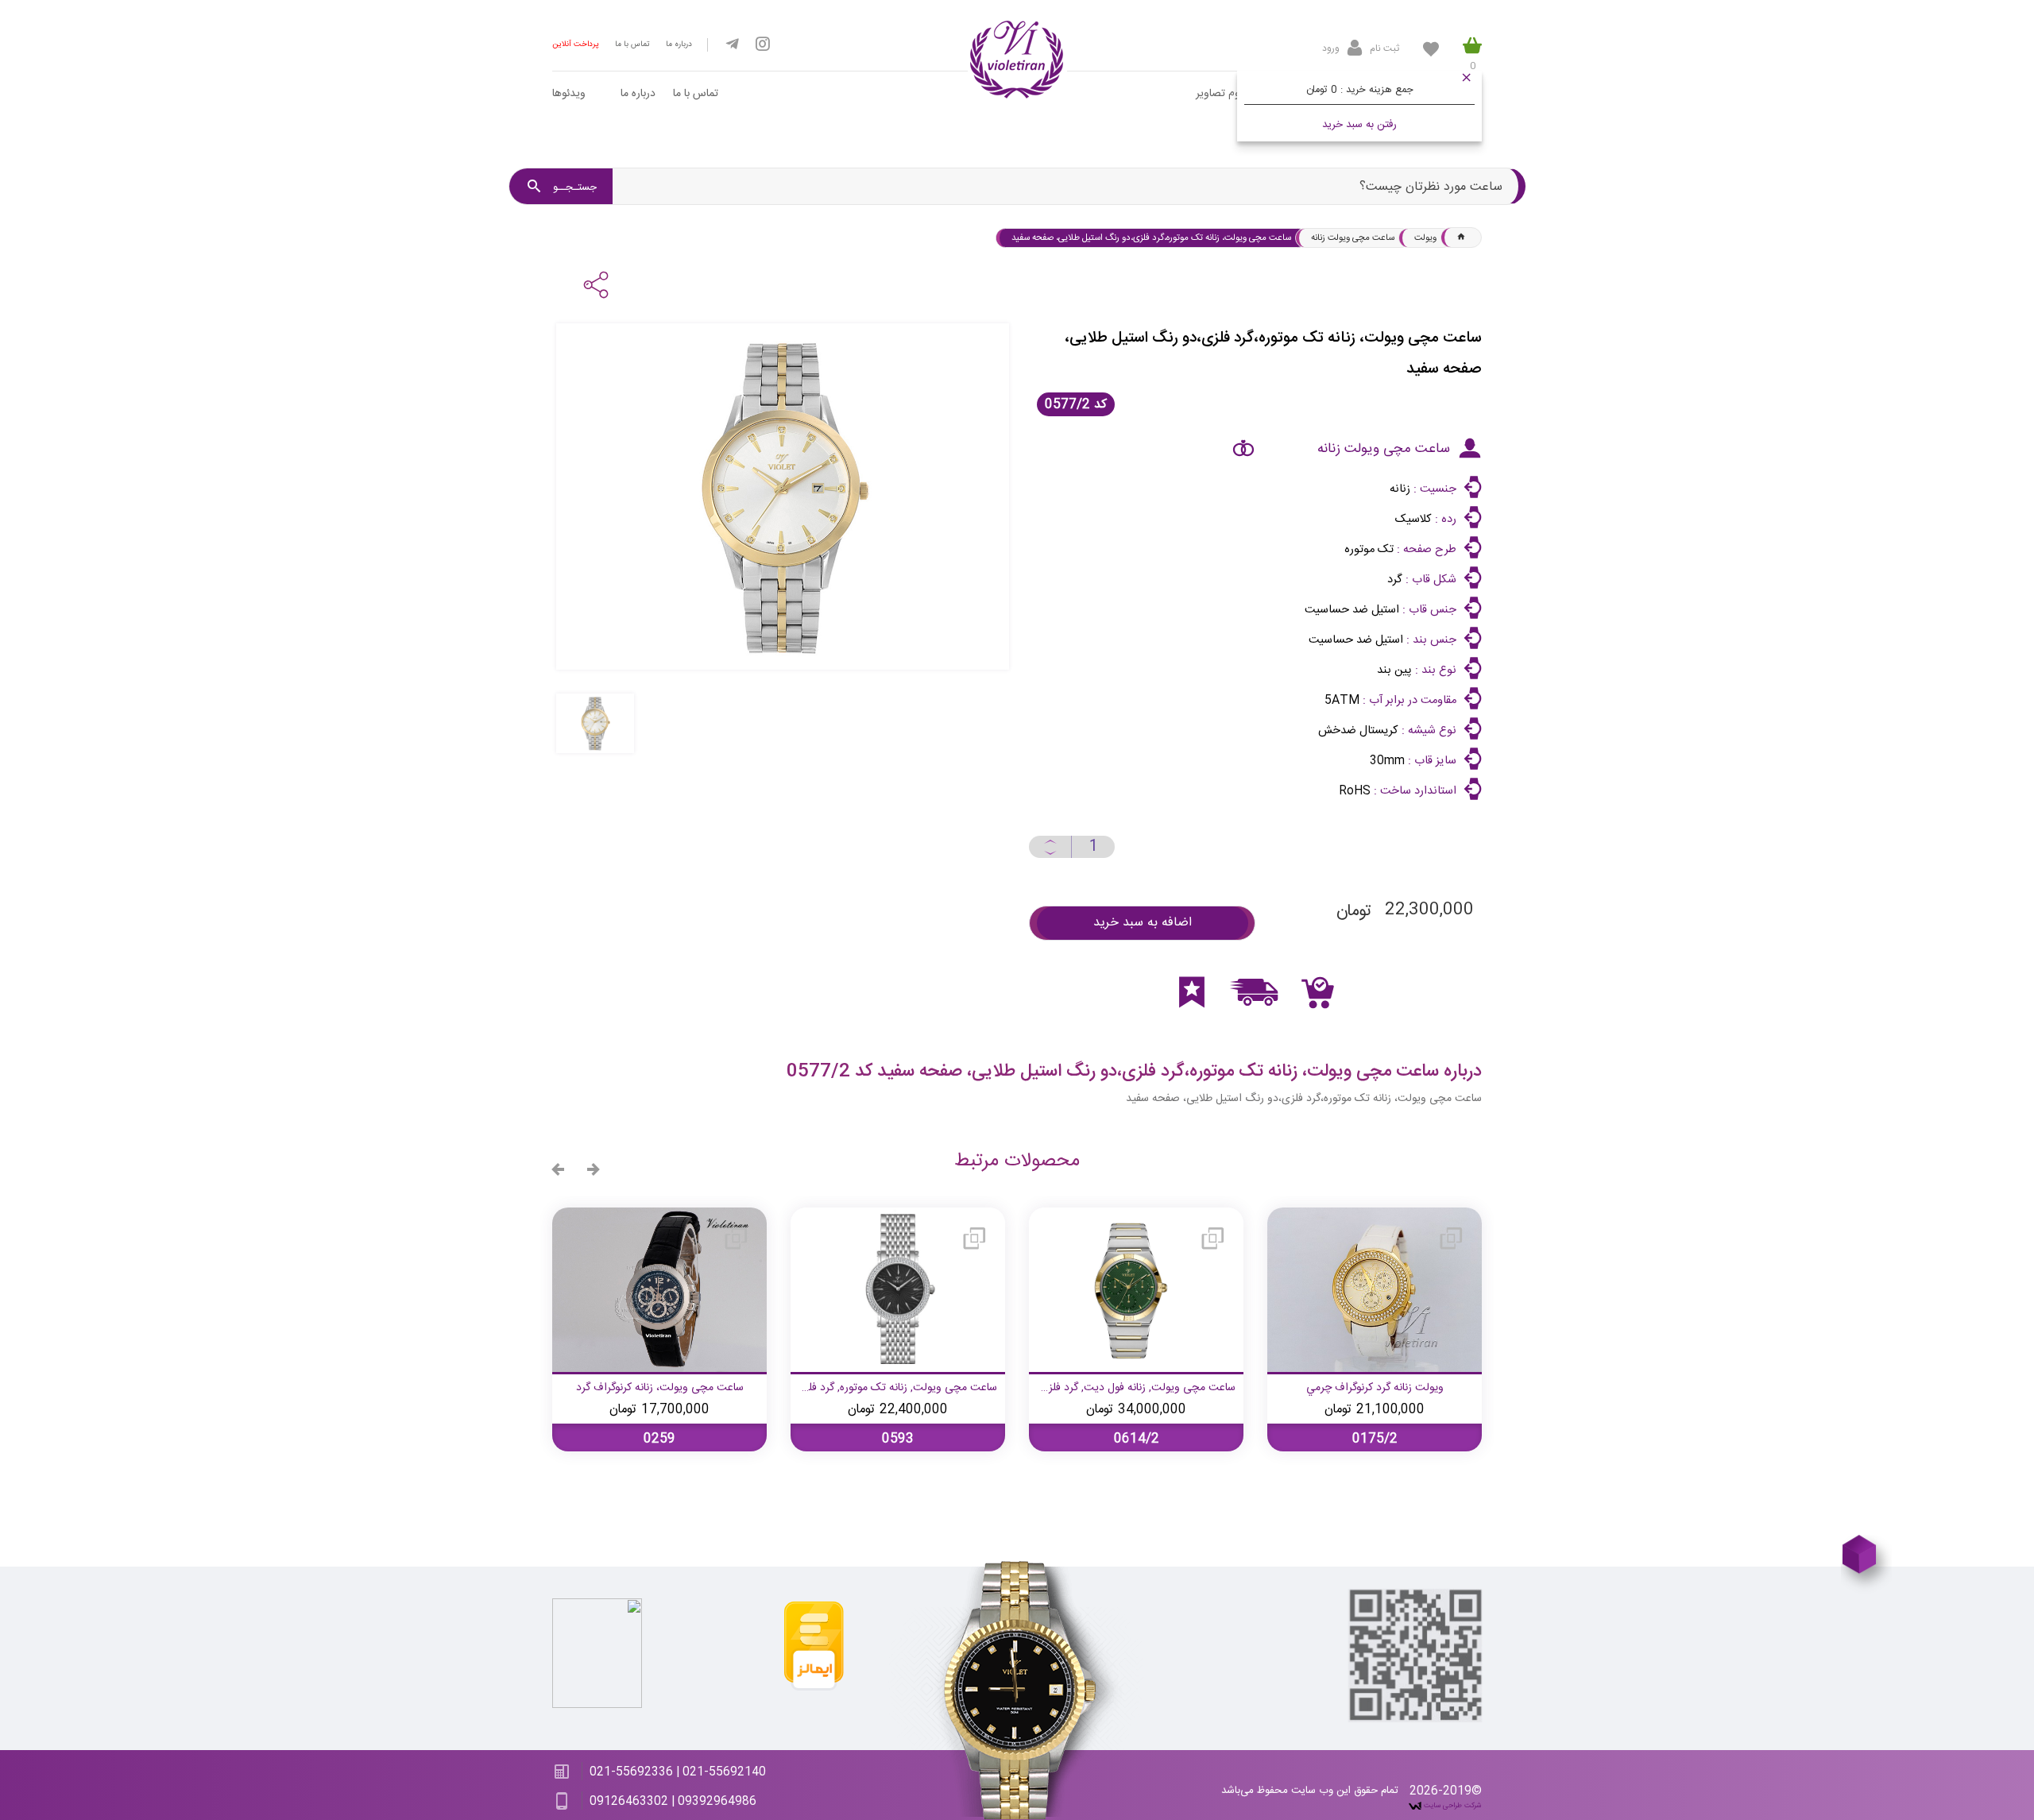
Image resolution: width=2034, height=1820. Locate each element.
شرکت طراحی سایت (1452, 1806)
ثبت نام (1384, 48)
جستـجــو (573, 187)
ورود (1331, 48)
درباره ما (679, 44)
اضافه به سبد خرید (1143, 923)
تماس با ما (632, 44)
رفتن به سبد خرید (1359, 125)
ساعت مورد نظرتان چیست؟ (1431, 187)
